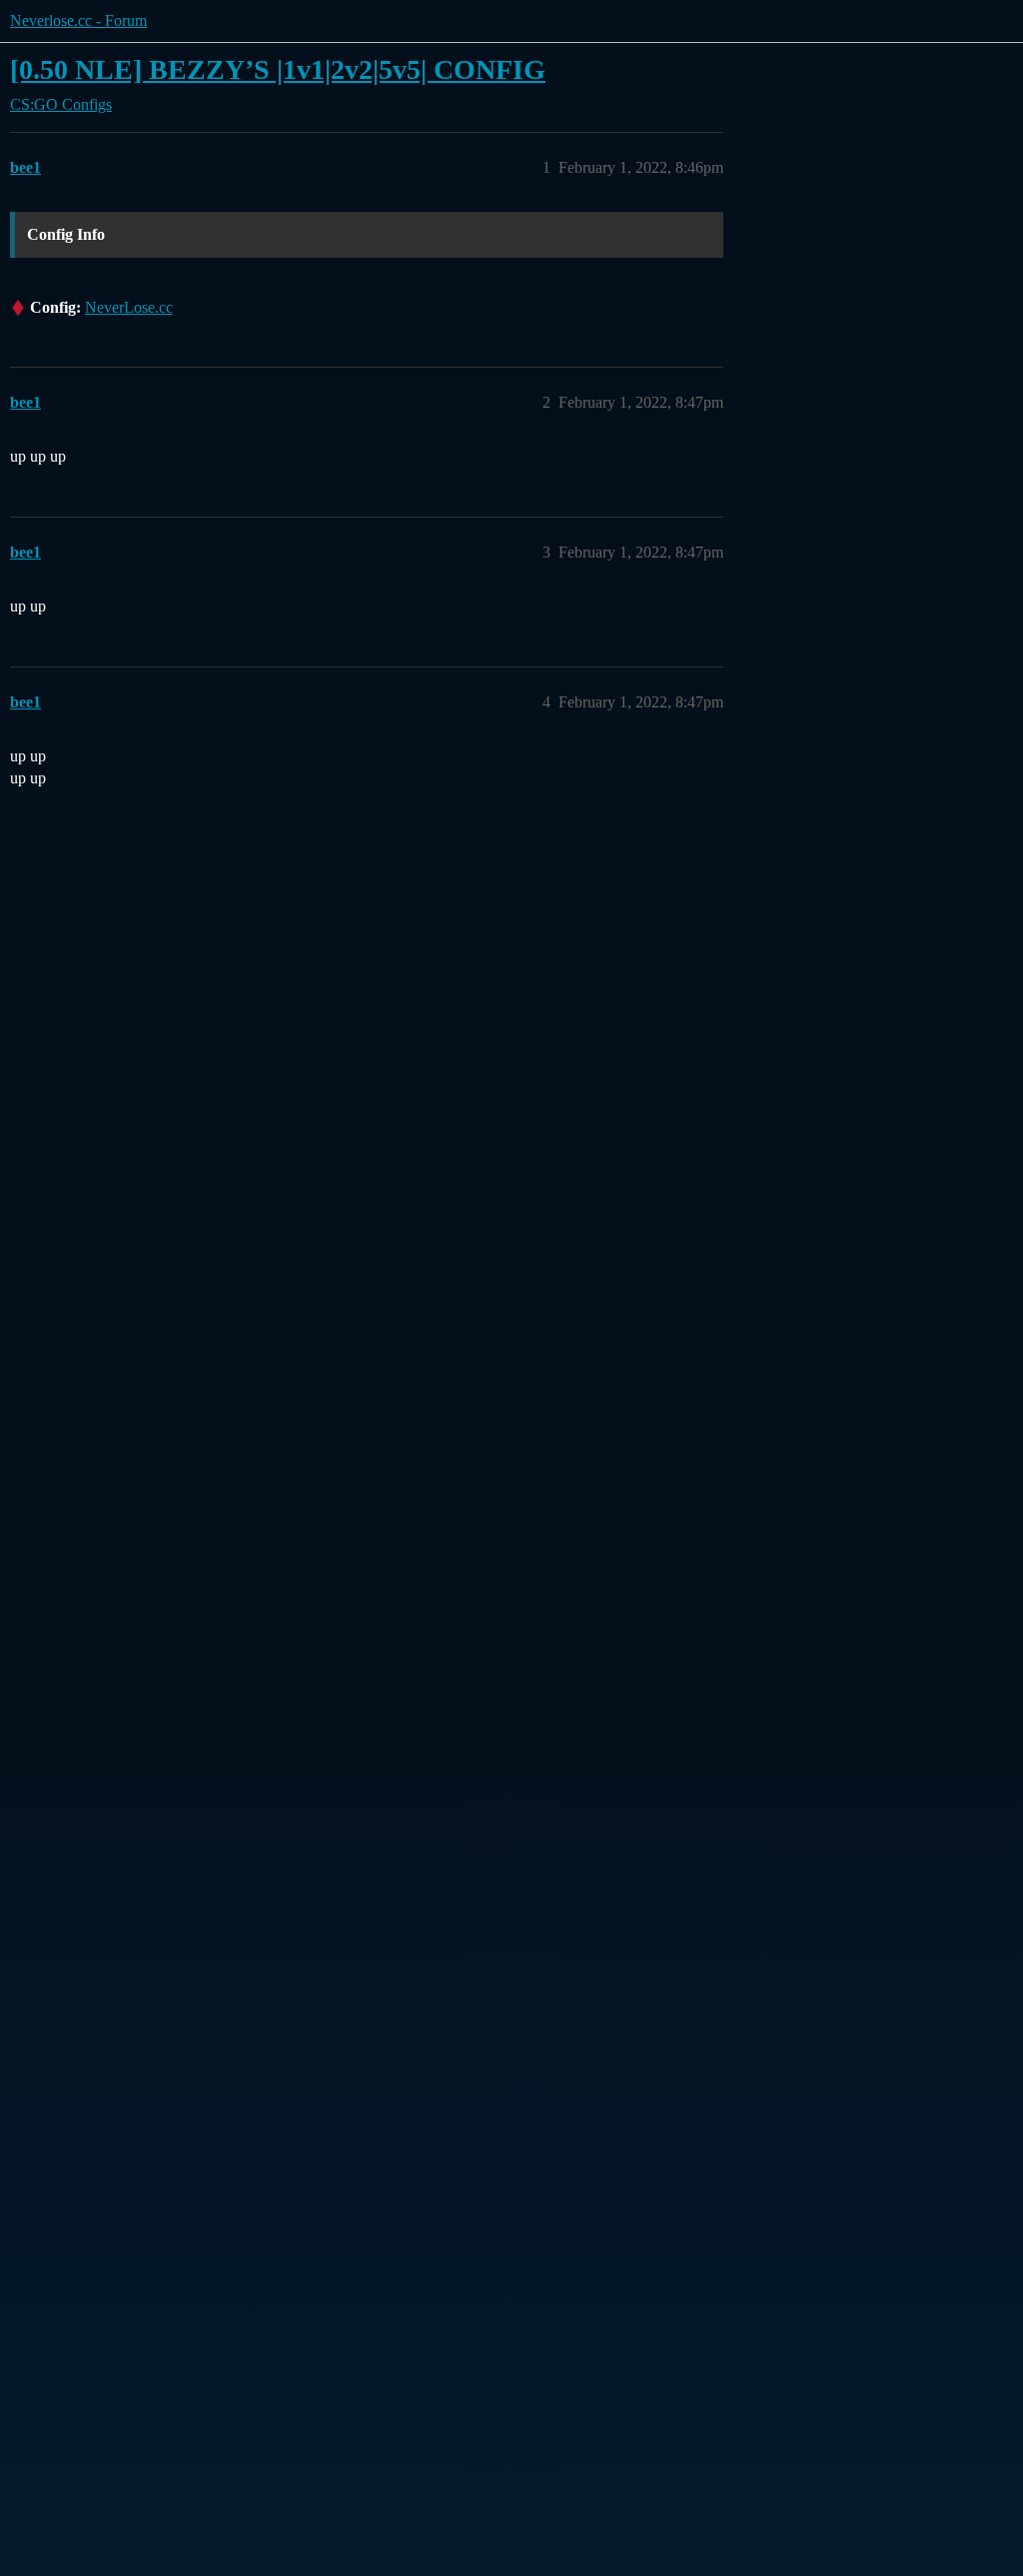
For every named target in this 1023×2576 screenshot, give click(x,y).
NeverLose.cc (129, 307)
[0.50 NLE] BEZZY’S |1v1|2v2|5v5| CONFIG (278, 69)
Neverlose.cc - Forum (78, 20)
